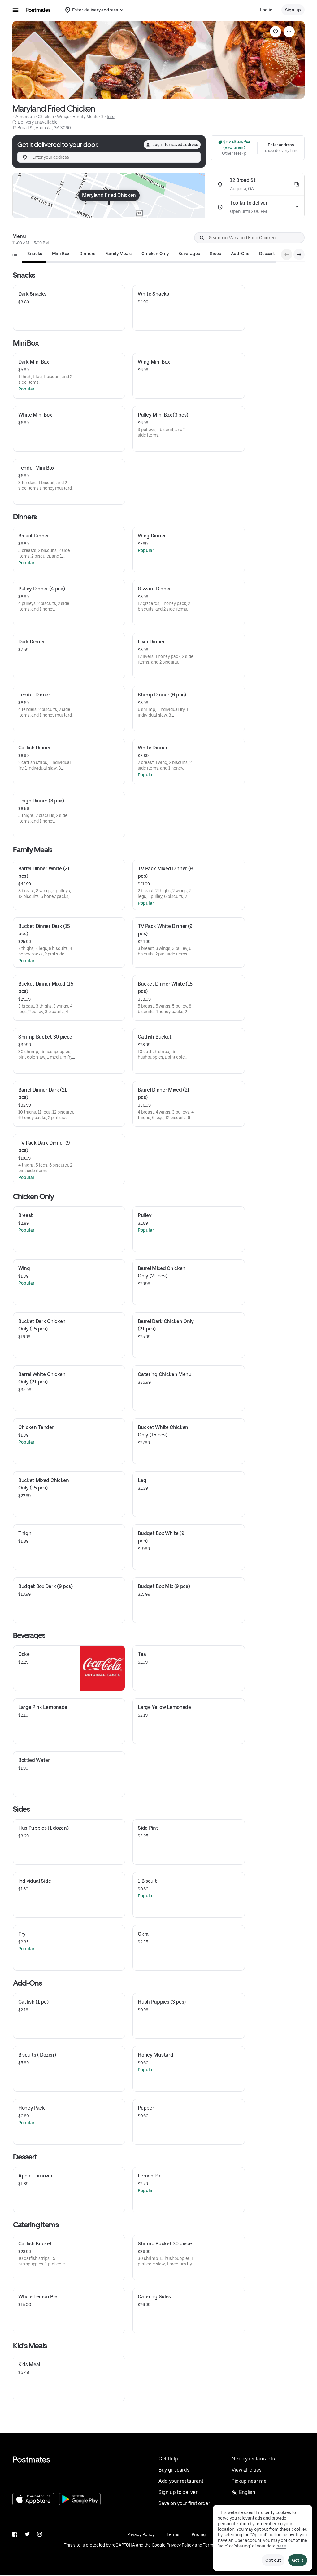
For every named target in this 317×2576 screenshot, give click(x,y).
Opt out (273, 2560)
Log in (266, 10)
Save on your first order (184, 2503)
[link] (276, 32)
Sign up (293, 10)
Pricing (198, 2534)
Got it (298, 2560)
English (247, 2492)
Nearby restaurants (253, 2459)
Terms (173, 2534)
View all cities (246, 2470)
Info (111, 117)
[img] (109, 196)
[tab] (35, 254)
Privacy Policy (141, 2534)
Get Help (168, 2459)
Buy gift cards (174, 2470)
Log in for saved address (175, 145)
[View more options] (289, 32)
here (281, 2546)
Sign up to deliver (178, 2492)
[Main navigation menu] (15, 10)
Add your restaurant (181, 2481)
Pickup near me (249, 2481)
